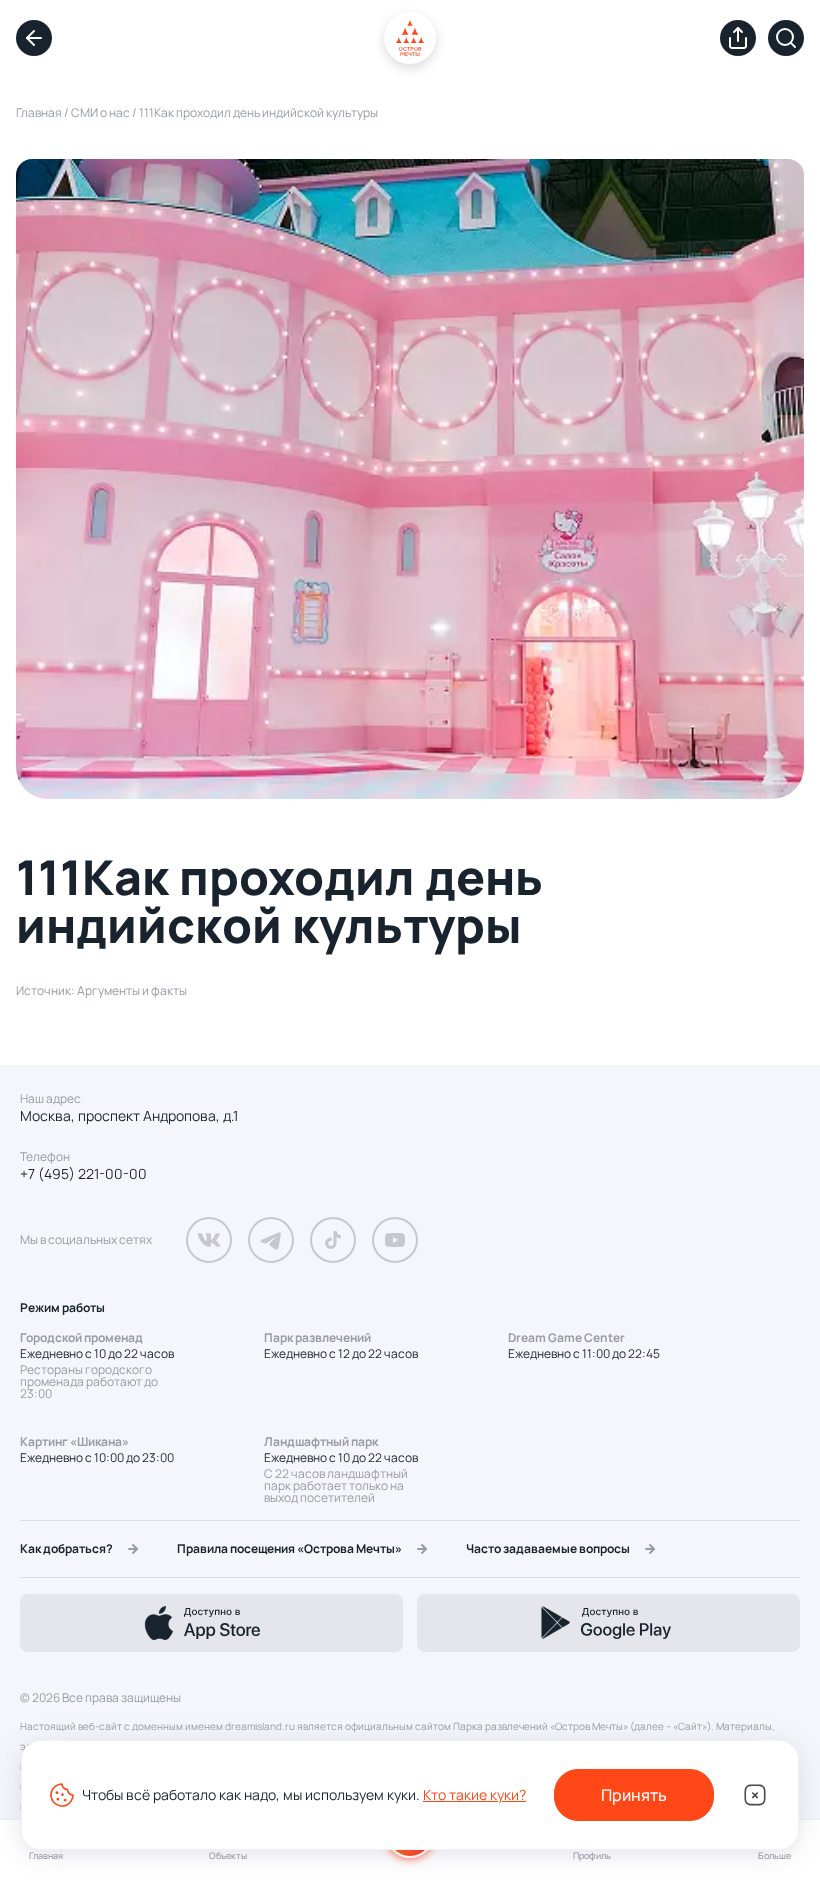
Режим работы (62, 1307)
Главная (39, 112)
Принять (634, 1795)
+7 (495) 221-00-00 (83, 1174)
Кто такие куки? (474, 1794)
